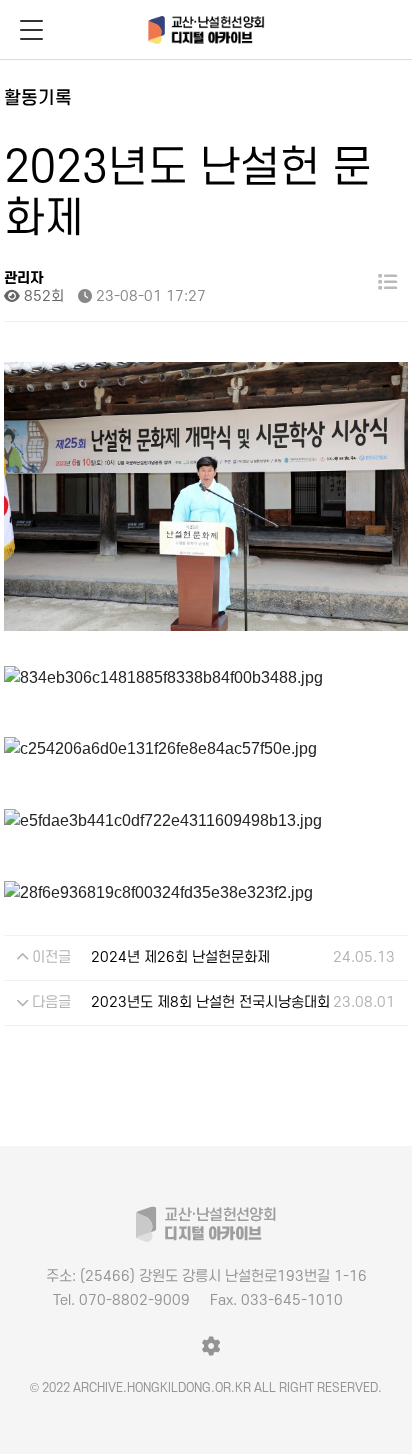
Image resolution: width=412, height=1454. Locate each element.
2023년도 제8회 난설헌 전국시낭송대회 (210, 1002)
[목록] (388, 282)
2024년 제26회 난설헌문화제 (180, 957)
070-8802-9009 (121, 1300)
